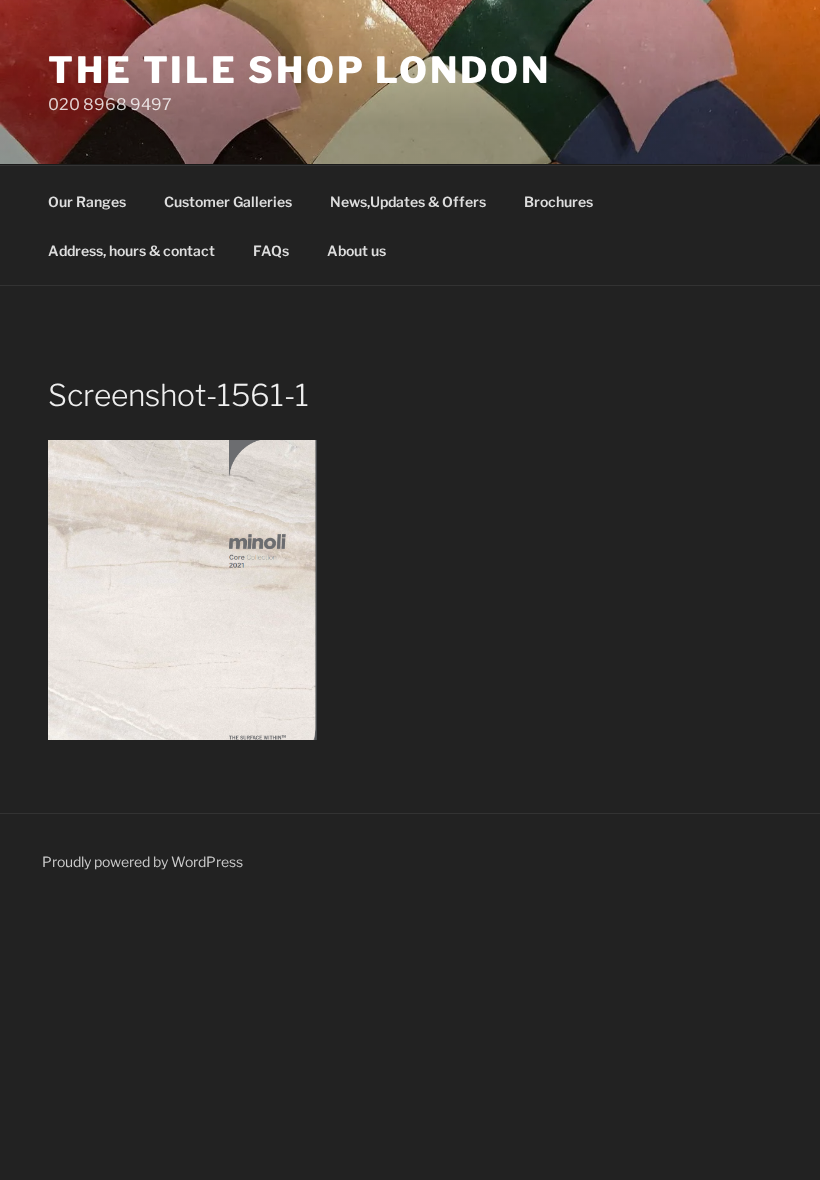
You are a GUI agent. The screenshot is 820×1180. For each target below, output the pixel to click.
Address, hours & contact (131, 250)
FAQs (271, 250)
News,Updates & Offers (408, 201)
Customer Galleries (228, 201)
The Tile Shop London (299, 70)
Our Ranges (87, 201)
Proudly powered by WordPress (142, 861)
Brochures (558, 201)
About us (356, 250)
